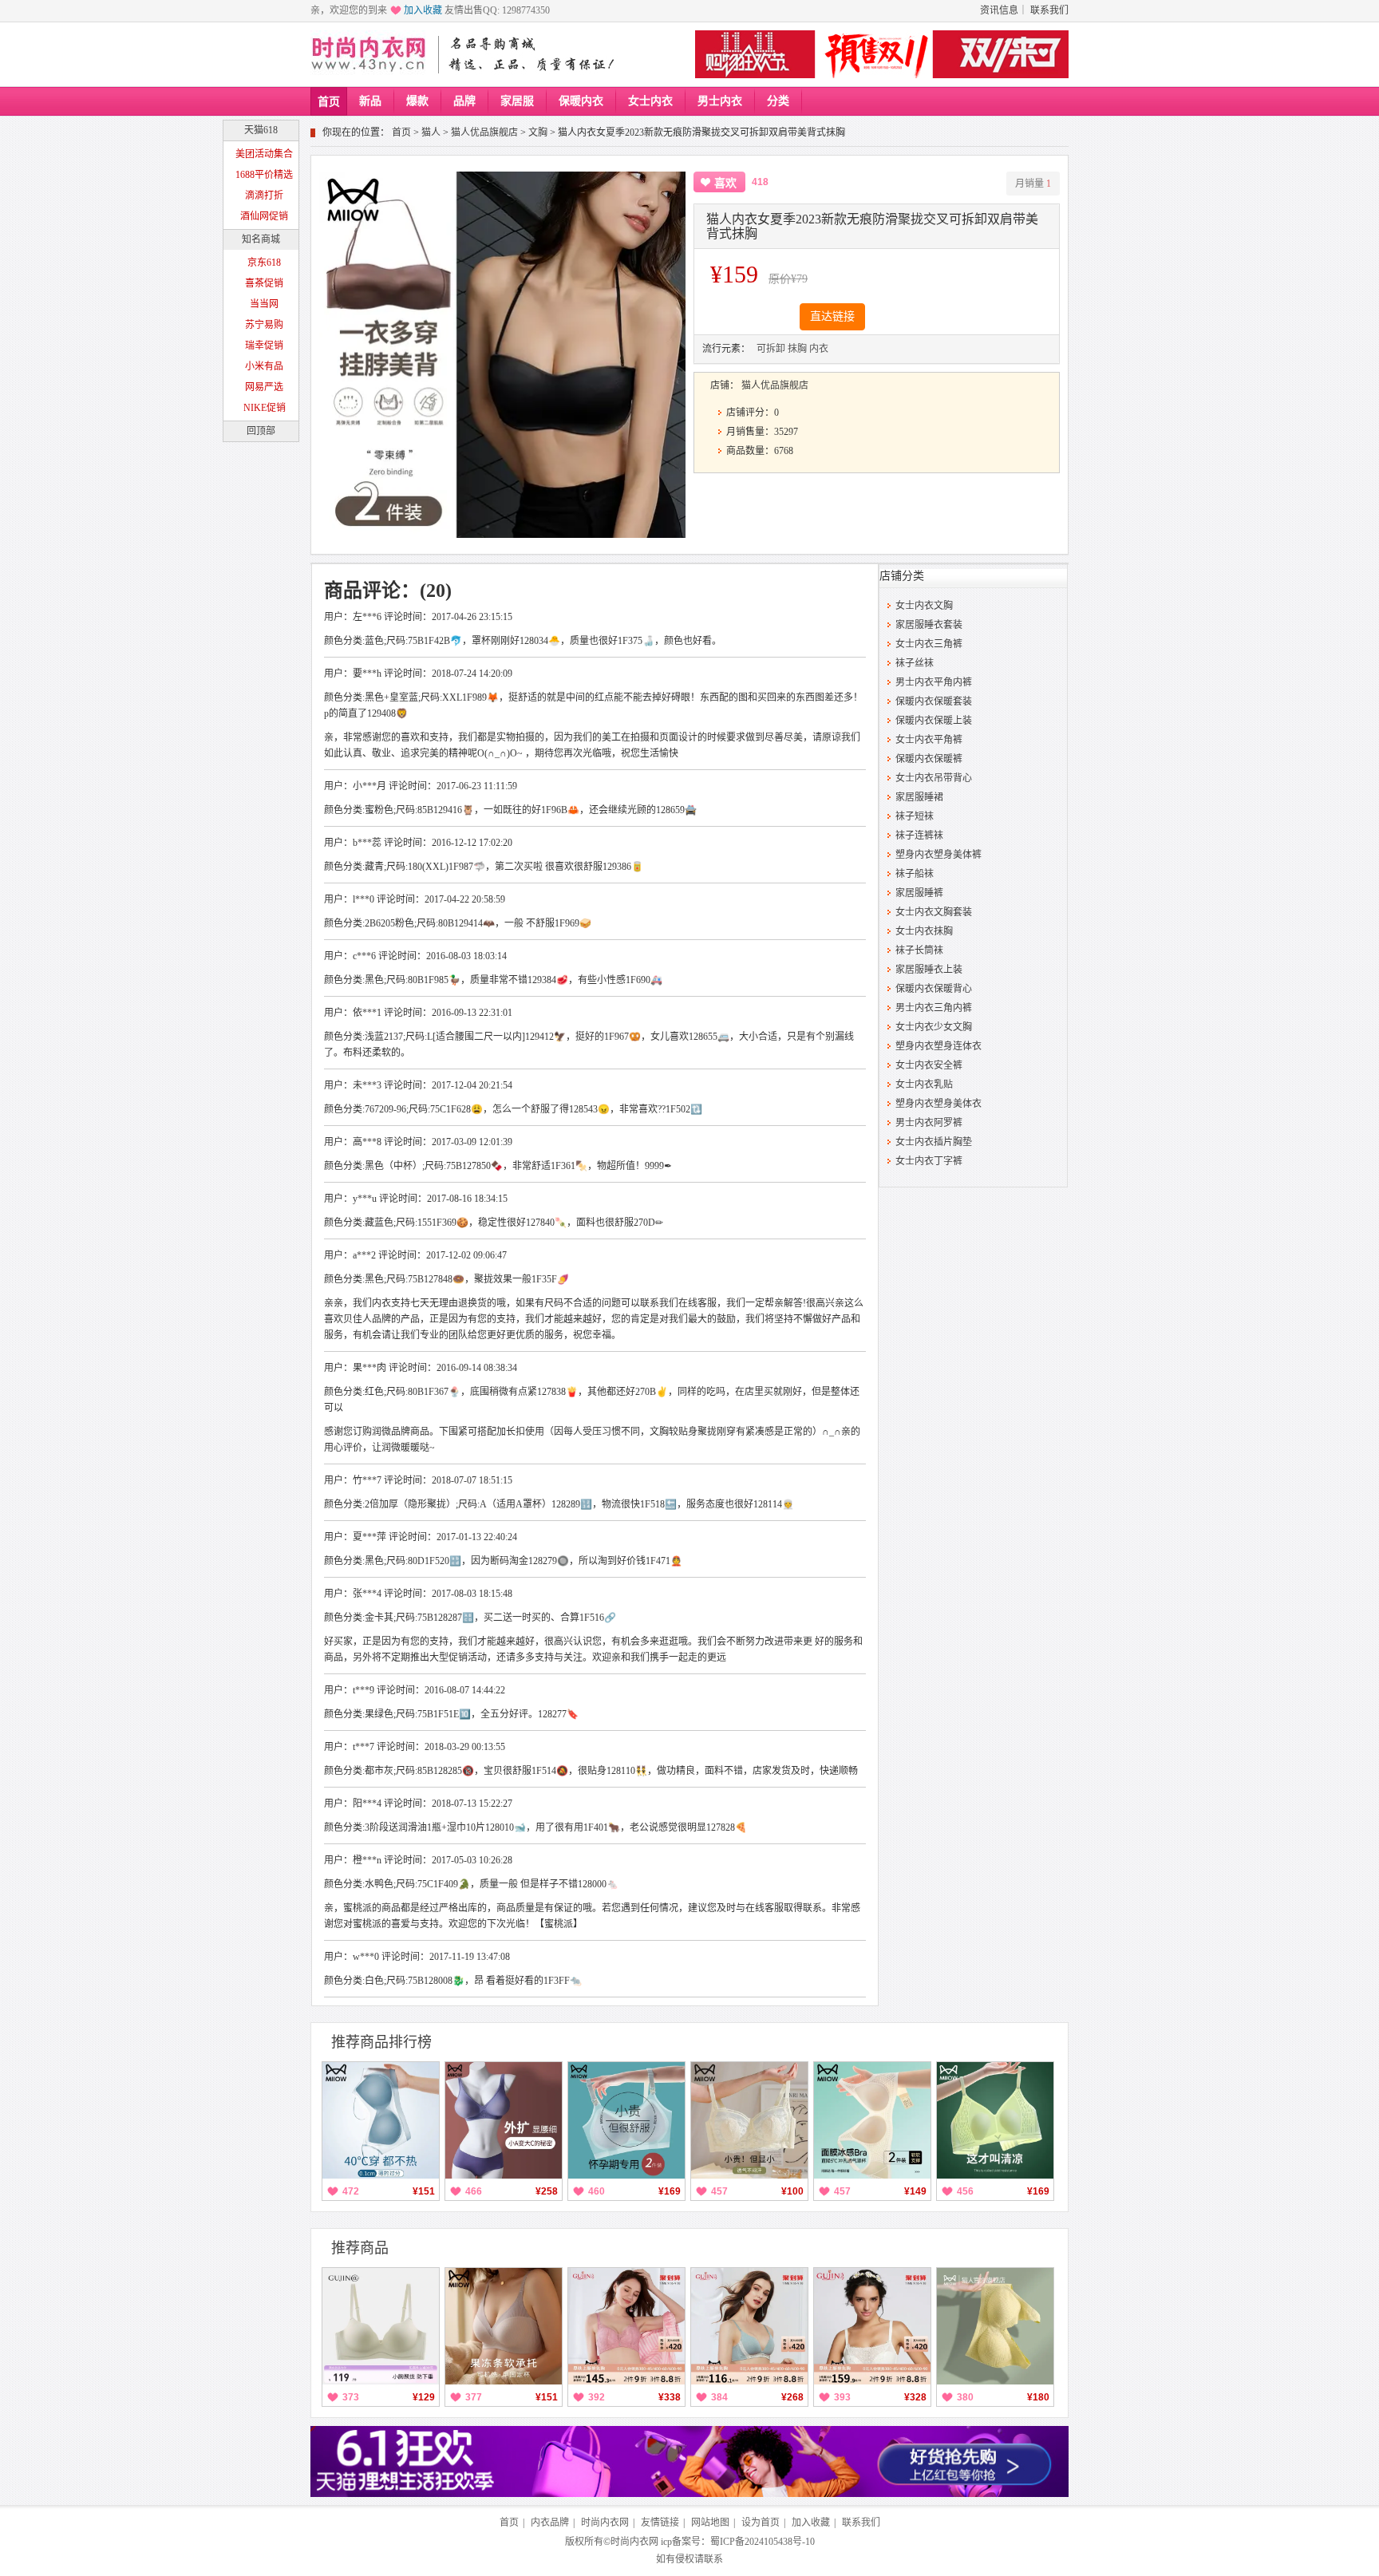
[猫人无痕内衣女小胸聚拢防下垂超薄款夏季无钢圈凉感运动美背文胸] (381, 2120)
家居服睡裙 (919, 797)
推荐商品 (360, 2248)
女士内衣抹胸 (924, 931)
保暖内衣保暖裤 (929, 759)
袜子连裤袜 (919, 836)
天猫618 (261, 130)
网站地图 (710, 2523)
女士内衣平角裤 (929, 740)
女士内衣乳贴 (924, 1085)
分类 (778, 101)
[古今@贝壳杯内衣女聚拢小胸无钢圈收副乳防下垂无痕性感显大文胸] (381, 2326)
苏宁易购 (264, 325)
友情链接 (660, 2523)
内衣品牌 (550, 2523)
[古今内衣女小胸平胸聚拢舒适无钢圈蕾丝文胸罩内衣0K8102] (626, 2326)
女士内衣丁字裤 (929, 1161)
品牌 (464, 101)
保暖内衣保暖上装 (934, 721)
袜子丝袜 (915, 663)
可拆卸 (771, 349)
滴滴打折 (264, 196)
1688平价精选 (264, 175)
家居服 (517, 101)
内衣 (819, 349)
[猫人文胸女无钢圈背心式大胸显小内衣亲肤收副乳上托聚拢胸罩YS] (995, 2326)
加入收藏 (423, 10)
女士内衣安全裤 (929, 1065)
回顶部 (261, 431)
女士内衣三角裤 (929, 644)
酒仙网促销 (264, 216)
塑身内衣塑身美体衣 (938, 1104)
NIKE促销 (265, 408)
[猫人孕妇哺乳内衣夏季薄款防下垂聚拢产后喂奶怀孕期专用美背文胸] (626, 2120)
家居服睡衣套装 (929, 625)
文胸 (538, 132)
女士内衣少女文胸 (934, 1027)
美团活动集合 (264, 154)
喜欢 (725, 183)
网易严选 (264, 387)
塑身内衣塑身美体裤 (938, 855)
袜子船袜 (915, 874)
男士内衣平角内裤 (934, 682)
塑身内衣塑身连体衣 (938, 1046)
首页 (329, 102)
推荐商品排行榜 (381, 2042)
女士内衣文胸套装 (934, 912)
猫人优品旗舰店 (484, 132)
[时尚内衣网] (372, 54)
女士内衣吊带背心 (934, 778)
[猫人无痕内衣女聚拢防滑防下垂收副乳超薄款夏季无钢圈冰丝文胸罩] (872, 2120)
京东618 (264, 263)
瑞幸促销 (264, 346)
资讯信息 (999, 10)
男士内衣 (720, 101)
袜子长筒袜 (919, 950)
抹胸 (797, 349)
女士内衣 (650, 101)
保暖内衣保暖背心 (934, 989)
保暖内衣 (581, 101)
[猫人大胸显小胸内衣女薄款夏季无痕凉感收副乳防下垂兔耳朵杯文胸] (995, 2120)
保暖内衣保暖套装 (934, 701)
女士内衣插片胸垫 (934, 1142)
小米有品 (264, 366)
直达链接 (832, 316)
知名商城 (261, 239)
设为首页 (761, 2523)
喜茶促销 (264, 283)
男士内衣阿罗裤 (929, 1123)
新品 (370, 101)
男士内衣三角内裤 (934, 1008)
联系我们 (1049, 10)
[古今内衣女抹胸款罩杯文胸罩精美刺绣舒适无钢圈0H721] (872, 2326)
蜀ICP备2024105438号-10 (763, 2542)
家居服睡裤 (919, 893)
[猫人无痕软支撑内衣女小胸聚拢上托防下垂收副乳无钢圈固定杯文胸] (504, 2326)
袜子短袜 (915, 816)
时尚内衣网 (605, 2523)
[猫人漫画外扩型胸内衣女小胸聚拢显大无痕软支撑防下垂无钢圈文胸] (504, 2120)
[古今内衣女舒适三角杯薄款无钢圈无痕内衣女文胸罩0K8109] (749, 2326)
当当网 (264, 304)
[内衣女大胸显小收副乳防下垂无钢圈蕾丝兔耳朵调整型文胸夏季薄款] (749, 2120)
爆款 (417, 101)
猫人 (431, 132)
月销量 (1033, 184)
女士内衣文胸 (924, 606)
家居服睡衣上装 (929, 970)
